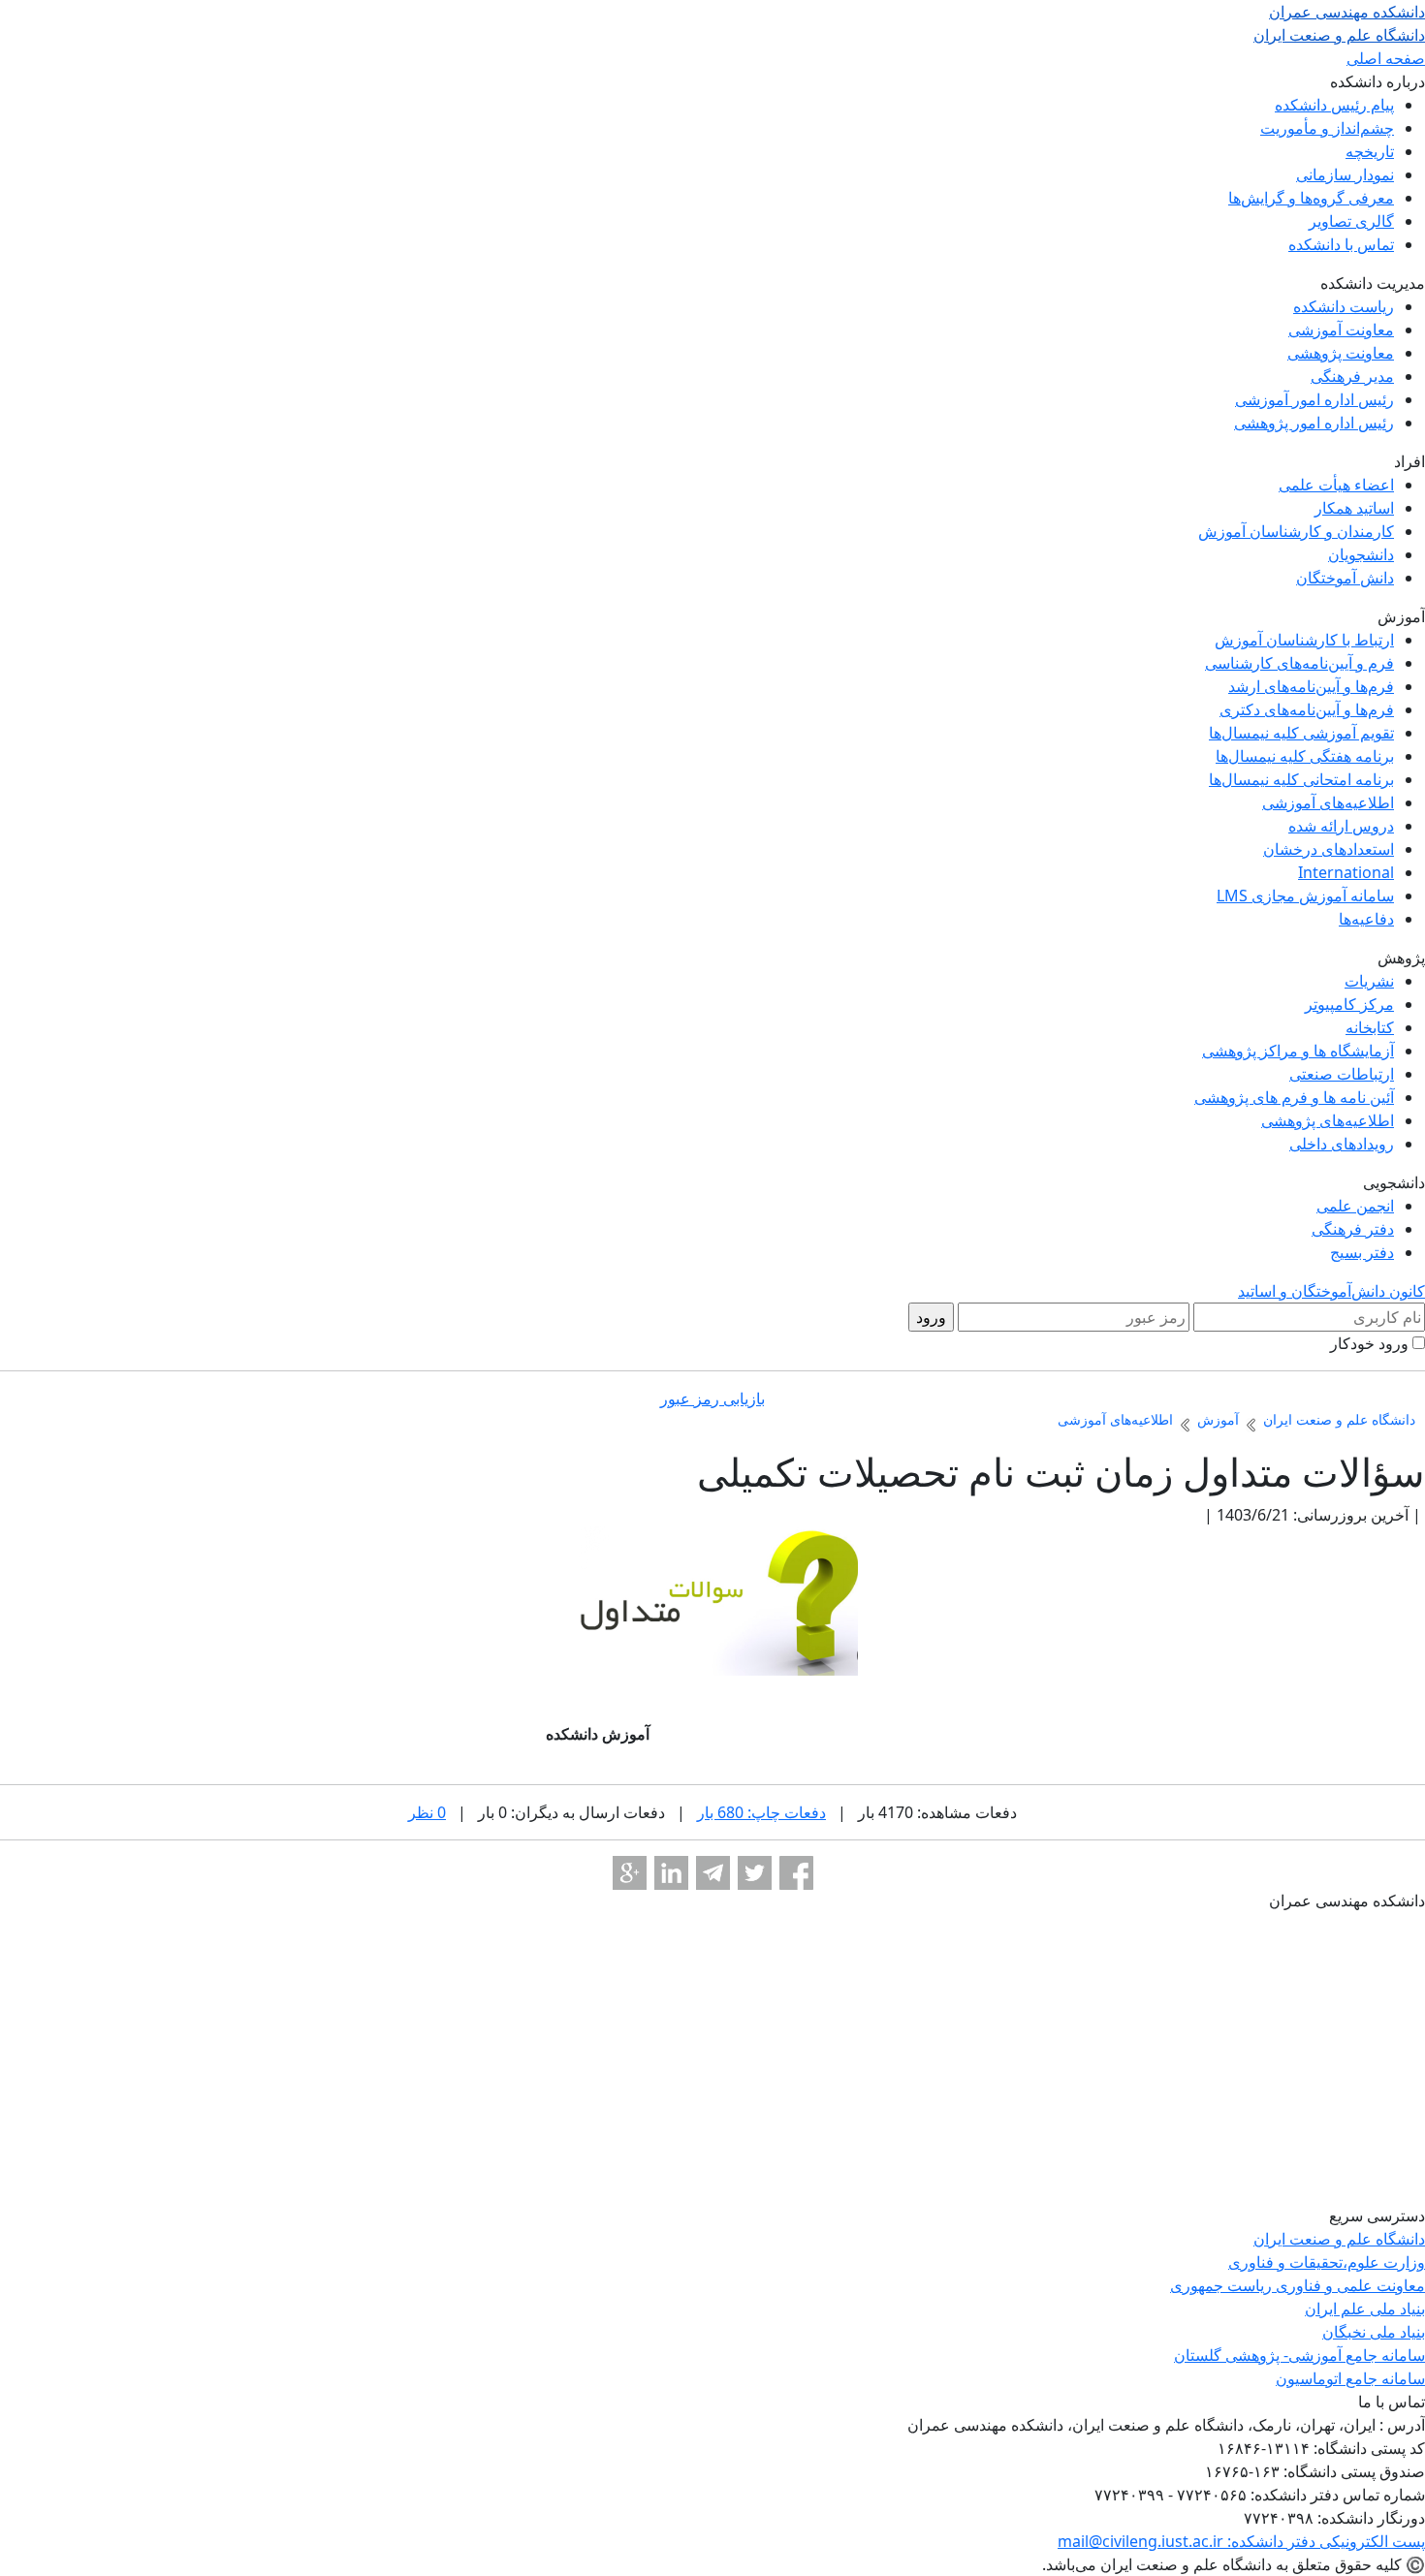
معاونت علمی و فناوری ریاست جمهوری (1298, 2285)
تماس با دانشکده (1341, 244)
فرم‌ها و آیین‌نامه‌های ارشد (1311, 686)
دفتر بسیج (1362, 1252)
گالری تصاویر (1351, 221)
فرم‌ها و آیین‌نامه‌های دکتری (1307, 709)
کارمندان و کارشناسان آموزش (1296, 531)
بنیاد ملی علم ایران (1365, 2309)
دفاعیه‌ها (1366, 919)
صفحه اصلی (1386, 58)
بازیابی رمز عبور (712, 1398)
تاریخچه (1370, 151)
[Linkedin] (671, 1873)
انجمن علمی (1355, 1206)
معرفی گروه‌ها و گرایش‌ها (1311, 198)
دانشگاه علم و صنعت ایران (1339, 2239)
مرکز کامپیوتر (1349, 1004)
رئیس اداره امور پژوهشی (1314, 423)
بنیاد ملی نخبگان (1374, 2332)
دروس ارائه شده (1341, 826)
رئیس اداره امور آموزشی (1314, 399)
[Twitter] (755, 1873)
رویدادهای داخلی (1342, 1144)
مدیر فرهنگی (1352, 376)
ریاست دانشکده (1344, 306)
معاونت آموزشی (1341, 330)
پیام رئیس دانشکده (1334, 105)
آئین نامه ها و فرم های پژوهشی (1294, 1097)
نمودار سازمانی (1345, 174)
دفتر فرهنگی (1353, 1229)
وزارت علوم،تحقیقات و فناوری (1327, 2262)
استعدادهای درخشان (1329, 849)
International (1346, 872)
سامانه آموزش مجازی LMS (1305, 895)
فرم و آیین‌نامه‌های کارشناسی (1299, 663)
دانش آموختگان (1345, 578)
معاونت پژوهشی (1341, 353)
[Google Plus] (630, 1873)
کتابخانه (1370, 1027)
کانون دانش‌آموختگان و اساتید (1331, 1291)
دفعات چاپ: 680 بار (761, 1812)
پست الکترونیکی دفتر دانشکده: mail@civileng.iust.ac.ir (1241, 2541)
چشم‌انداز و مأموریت (1327, 128)
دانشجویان (1361, 554)
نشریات (1369, 981)
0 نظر (427, 1812)
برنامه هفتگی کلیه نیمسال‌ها (1305, 756)
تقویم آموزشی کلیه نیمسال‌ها (1301, 733)
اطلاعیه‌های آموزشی (1328, 802)
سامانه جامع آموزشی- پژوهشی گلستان (1299, 2355)
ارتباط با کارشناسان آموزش (1304, 640)
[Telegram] (713, 1873)
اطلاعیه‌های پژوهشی (1328, 1120)
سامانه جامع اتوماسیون (1350, 2378)
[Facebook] (796, 1873)
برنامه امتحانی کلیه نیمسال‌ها (1301, 779)
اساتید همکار (1354, 508)
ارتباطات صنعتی (1342, 1074)
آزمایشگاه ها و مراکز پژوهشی (1298, 1051)
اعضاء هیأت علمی (1336, 485)
